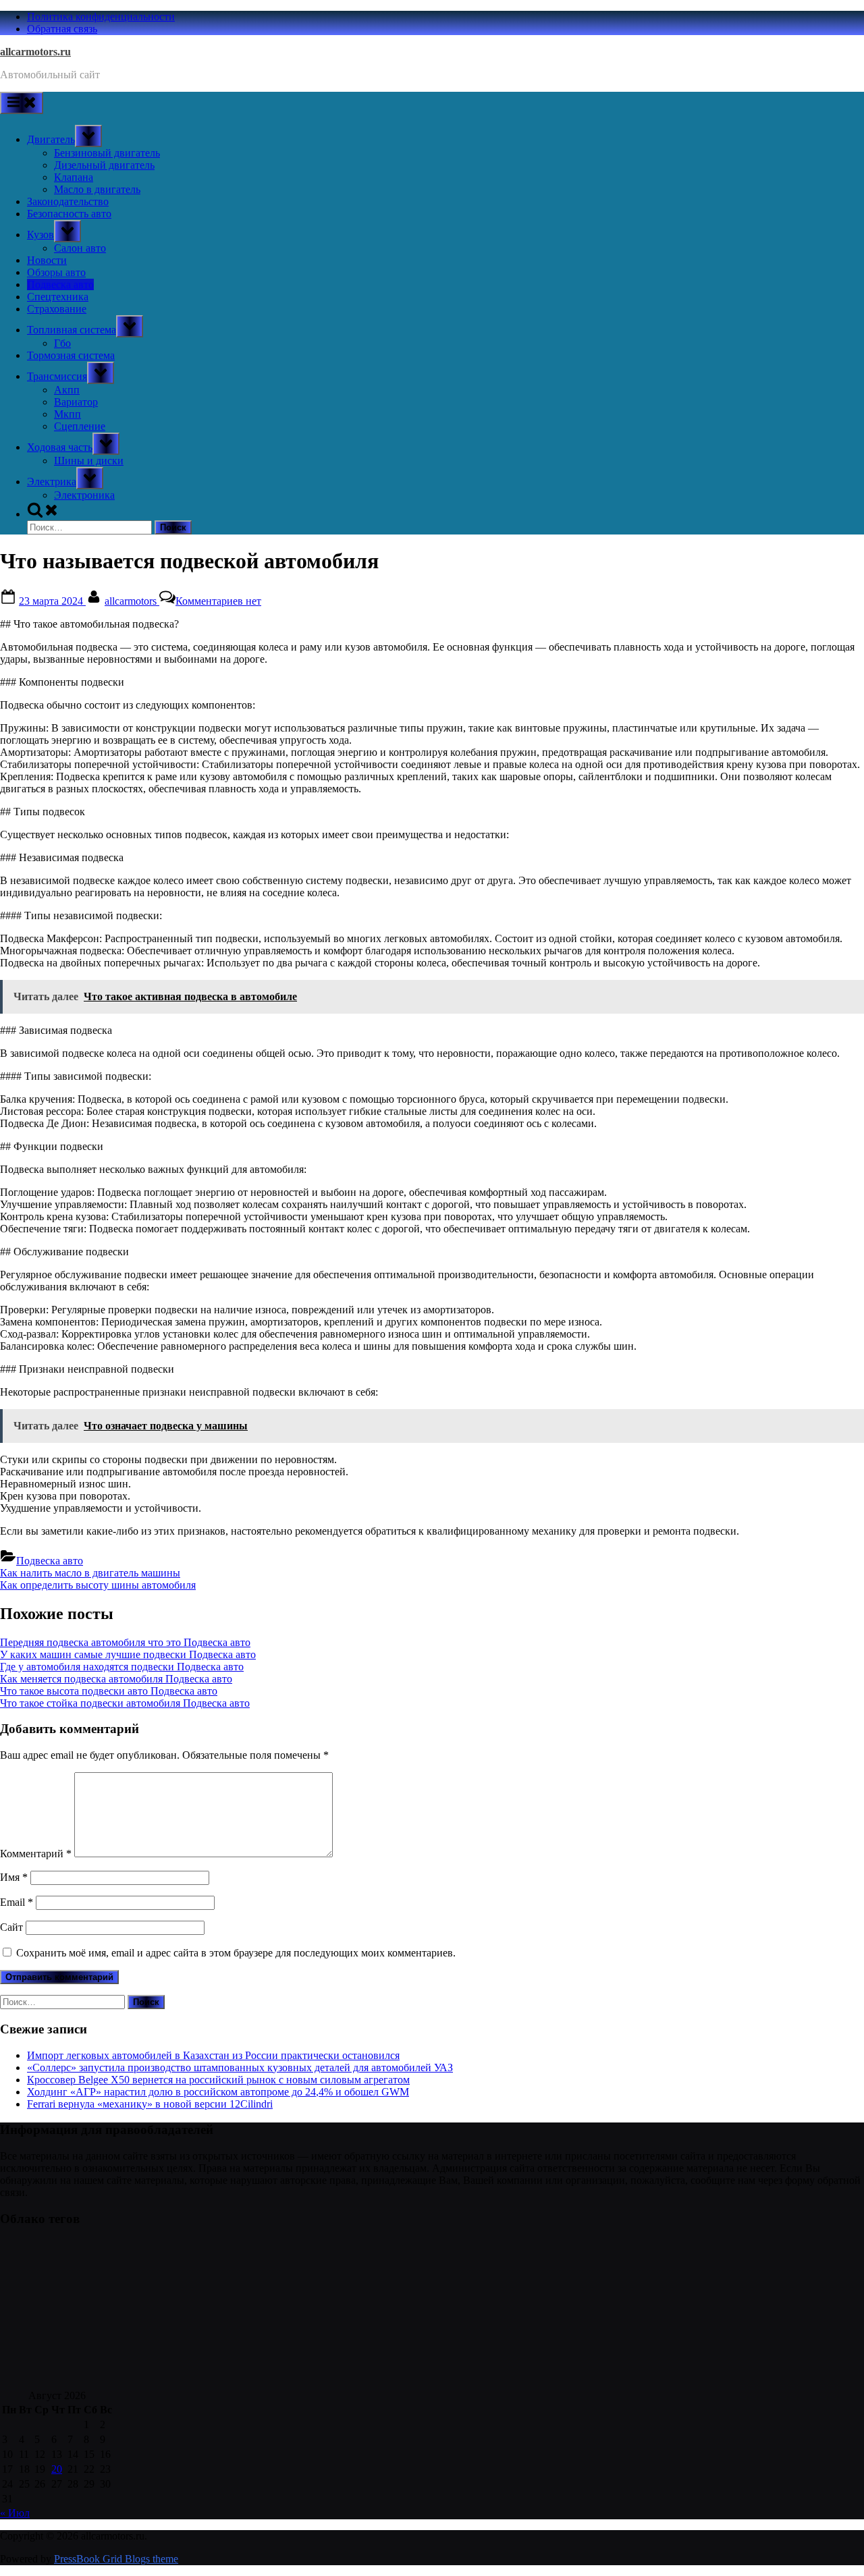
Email (17, 1902)
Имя (14, 1877)
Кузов (40, 235)
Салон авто (80, 248)
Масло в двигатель (97, 189)
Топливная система (72, 330)
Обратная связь (62, 29)
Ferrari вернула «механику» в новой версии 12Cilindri (150, 2104)
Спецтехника (58, 297)
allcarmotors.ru (35, 52)
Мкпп (67, 414)
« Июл (15, 2513)
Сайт (11, 1927)
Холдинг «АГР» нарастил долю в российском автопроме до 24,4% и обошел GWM (218, 2092)
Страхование (57, 309)
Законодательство (68, 201)
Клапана (74, 177)
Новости (47, 260)
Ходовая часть (60, 447)
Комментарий (36, 1854)
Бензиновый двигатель (107, 153)
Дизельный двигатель (104, 165)
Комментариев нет (218, 601)
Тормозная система (71, 355)
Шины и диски (89, 461)
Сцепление (80, 426)
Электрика (52, 482)
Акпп (67, 390)
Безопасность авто (69, 214)
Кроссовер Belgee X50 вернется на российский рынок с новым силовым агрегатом (218, 2080)
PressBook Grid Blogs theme (116, 2559)
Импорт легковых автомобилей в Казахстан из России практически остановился (213, 2055)
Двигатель (51, 139)
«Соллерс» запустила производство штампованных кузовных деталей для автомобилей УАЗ (240, 2067)
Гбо (62, 343)
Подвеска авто (60, 284)
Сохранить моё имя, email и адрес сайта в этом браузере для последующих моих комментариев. (236, 1953)
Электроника (84, 495)
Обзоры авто (56, 272)
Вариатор (76, 402)
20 (57, 2469)
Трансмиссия (57, 376)
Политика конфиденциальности (101, 17)
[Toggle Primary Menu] (22, 103)
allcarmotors (132, 601)
